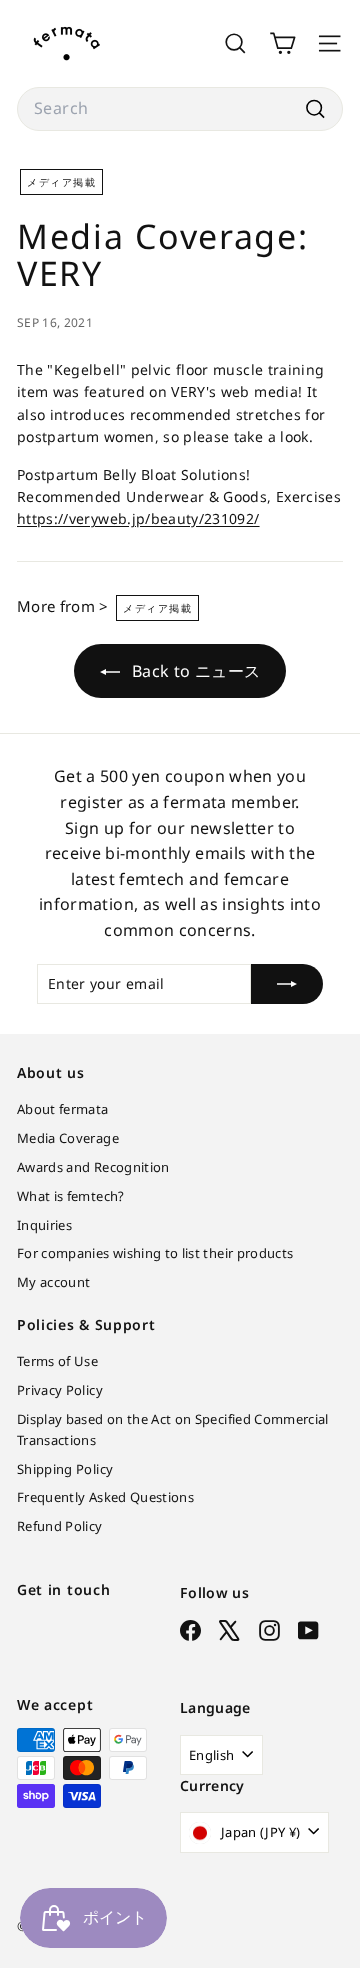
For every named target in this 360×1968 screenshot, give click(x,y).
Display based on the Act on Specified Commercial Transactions (173, 1429)
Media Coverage (68, 1138)
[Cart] (282, 43)
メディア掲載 (61, 182)
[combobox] (180, 109)
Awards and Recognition (93, 1167)
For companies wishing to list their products (155, 1253)
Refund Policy (60, 1526)
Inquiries (44, 1225)
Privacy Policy (60, 1390)
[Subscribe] (287, 984)
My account (54, 1282)
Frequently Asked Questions (105, 1497)
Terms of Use (57, 1361)
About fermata (63, 1109)
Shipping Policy (65, 1469)
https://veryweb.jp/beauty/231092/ (138, 518)
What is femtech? (71, 1196)
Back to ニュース (194, 671)
